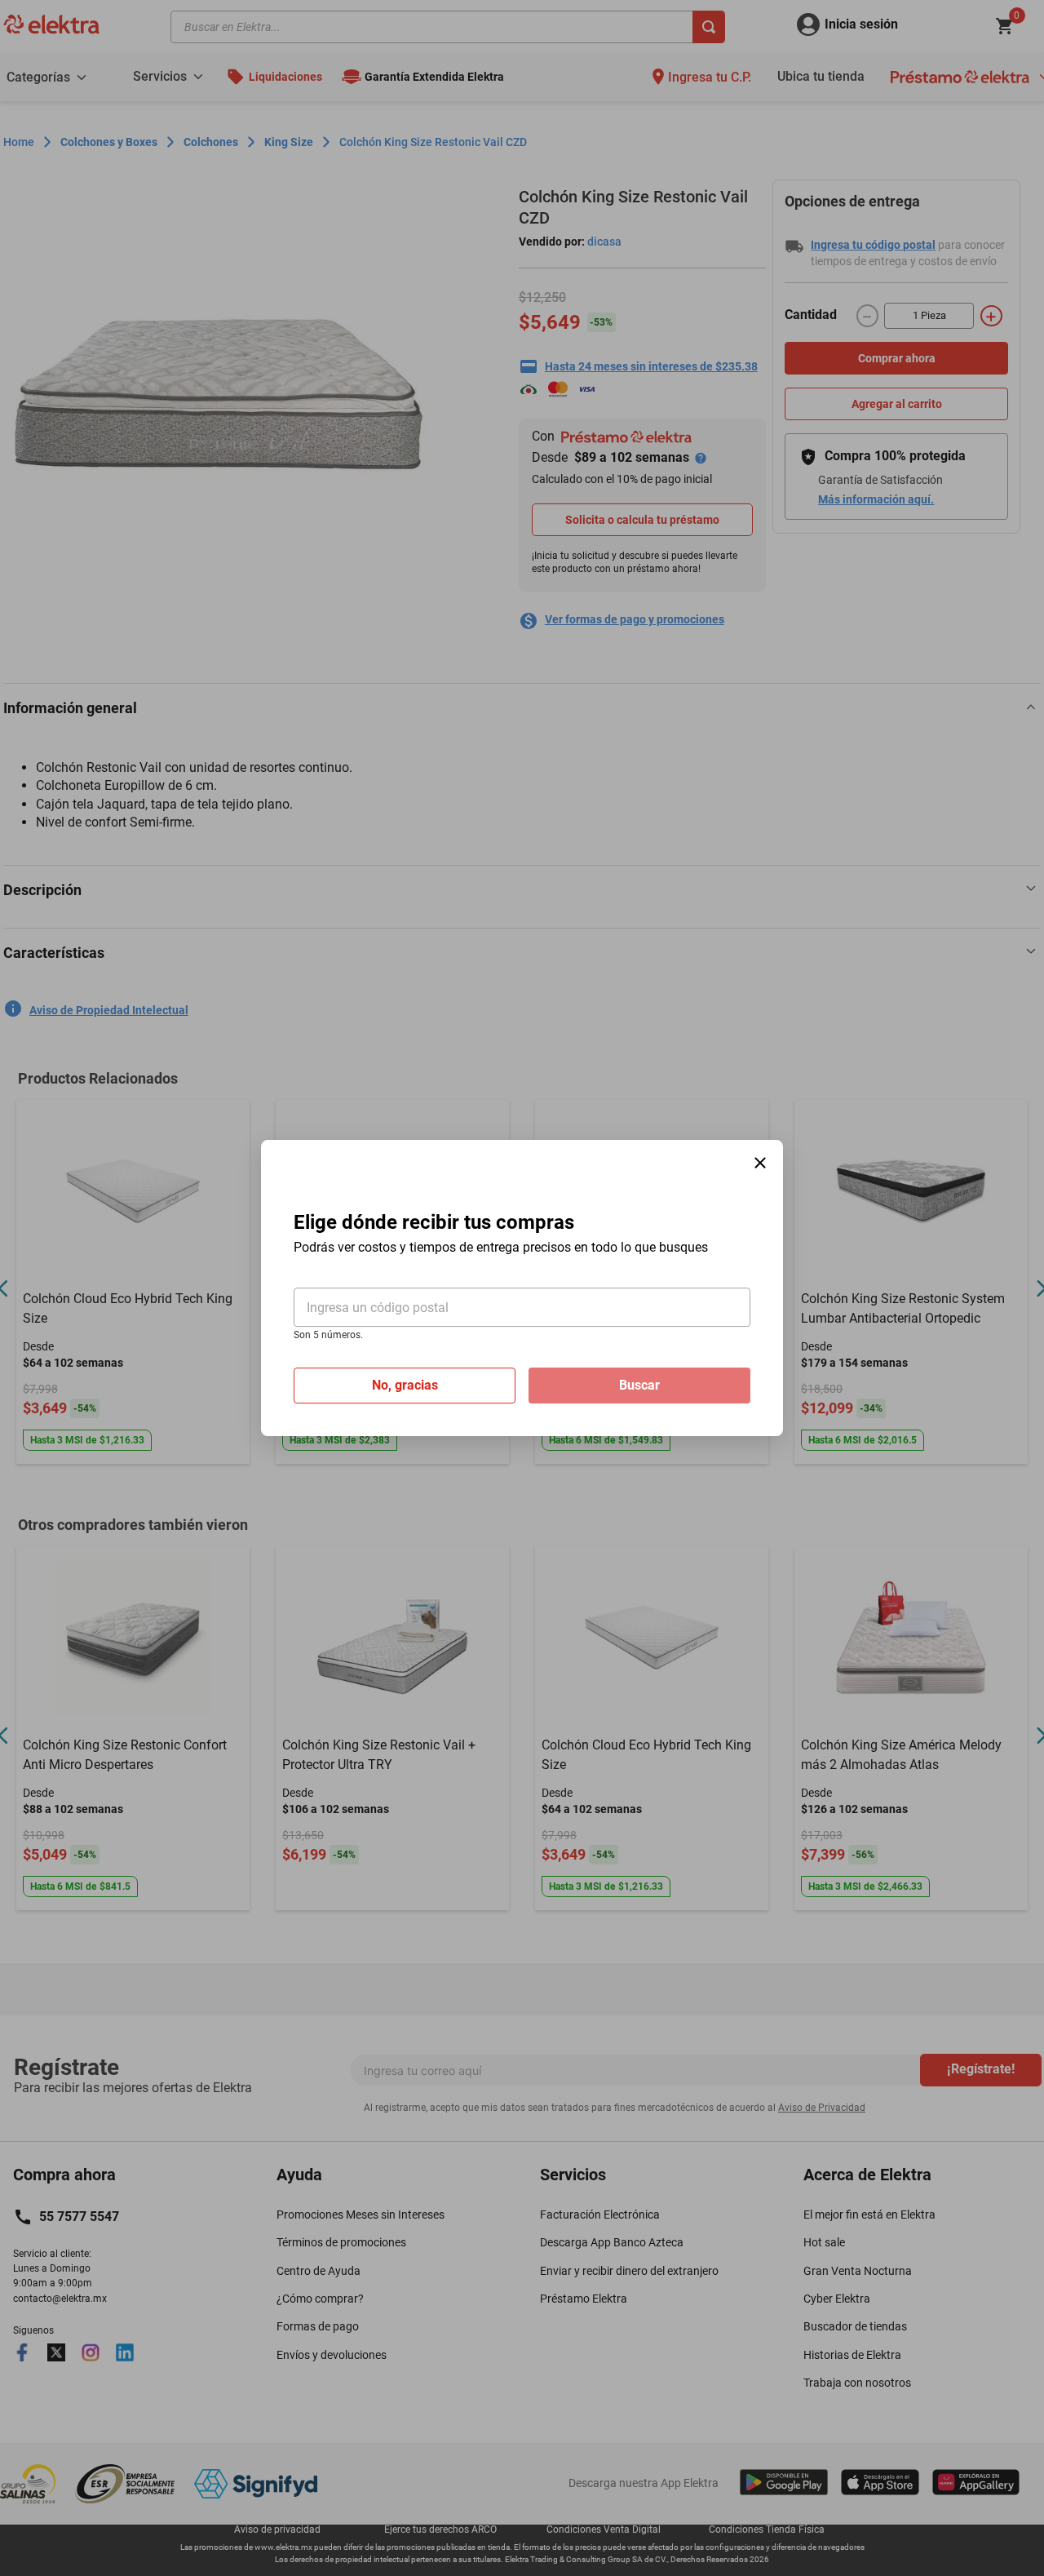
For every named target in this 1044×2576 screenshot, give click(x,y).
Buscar (639, 1385)
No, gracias (405, 1385)
